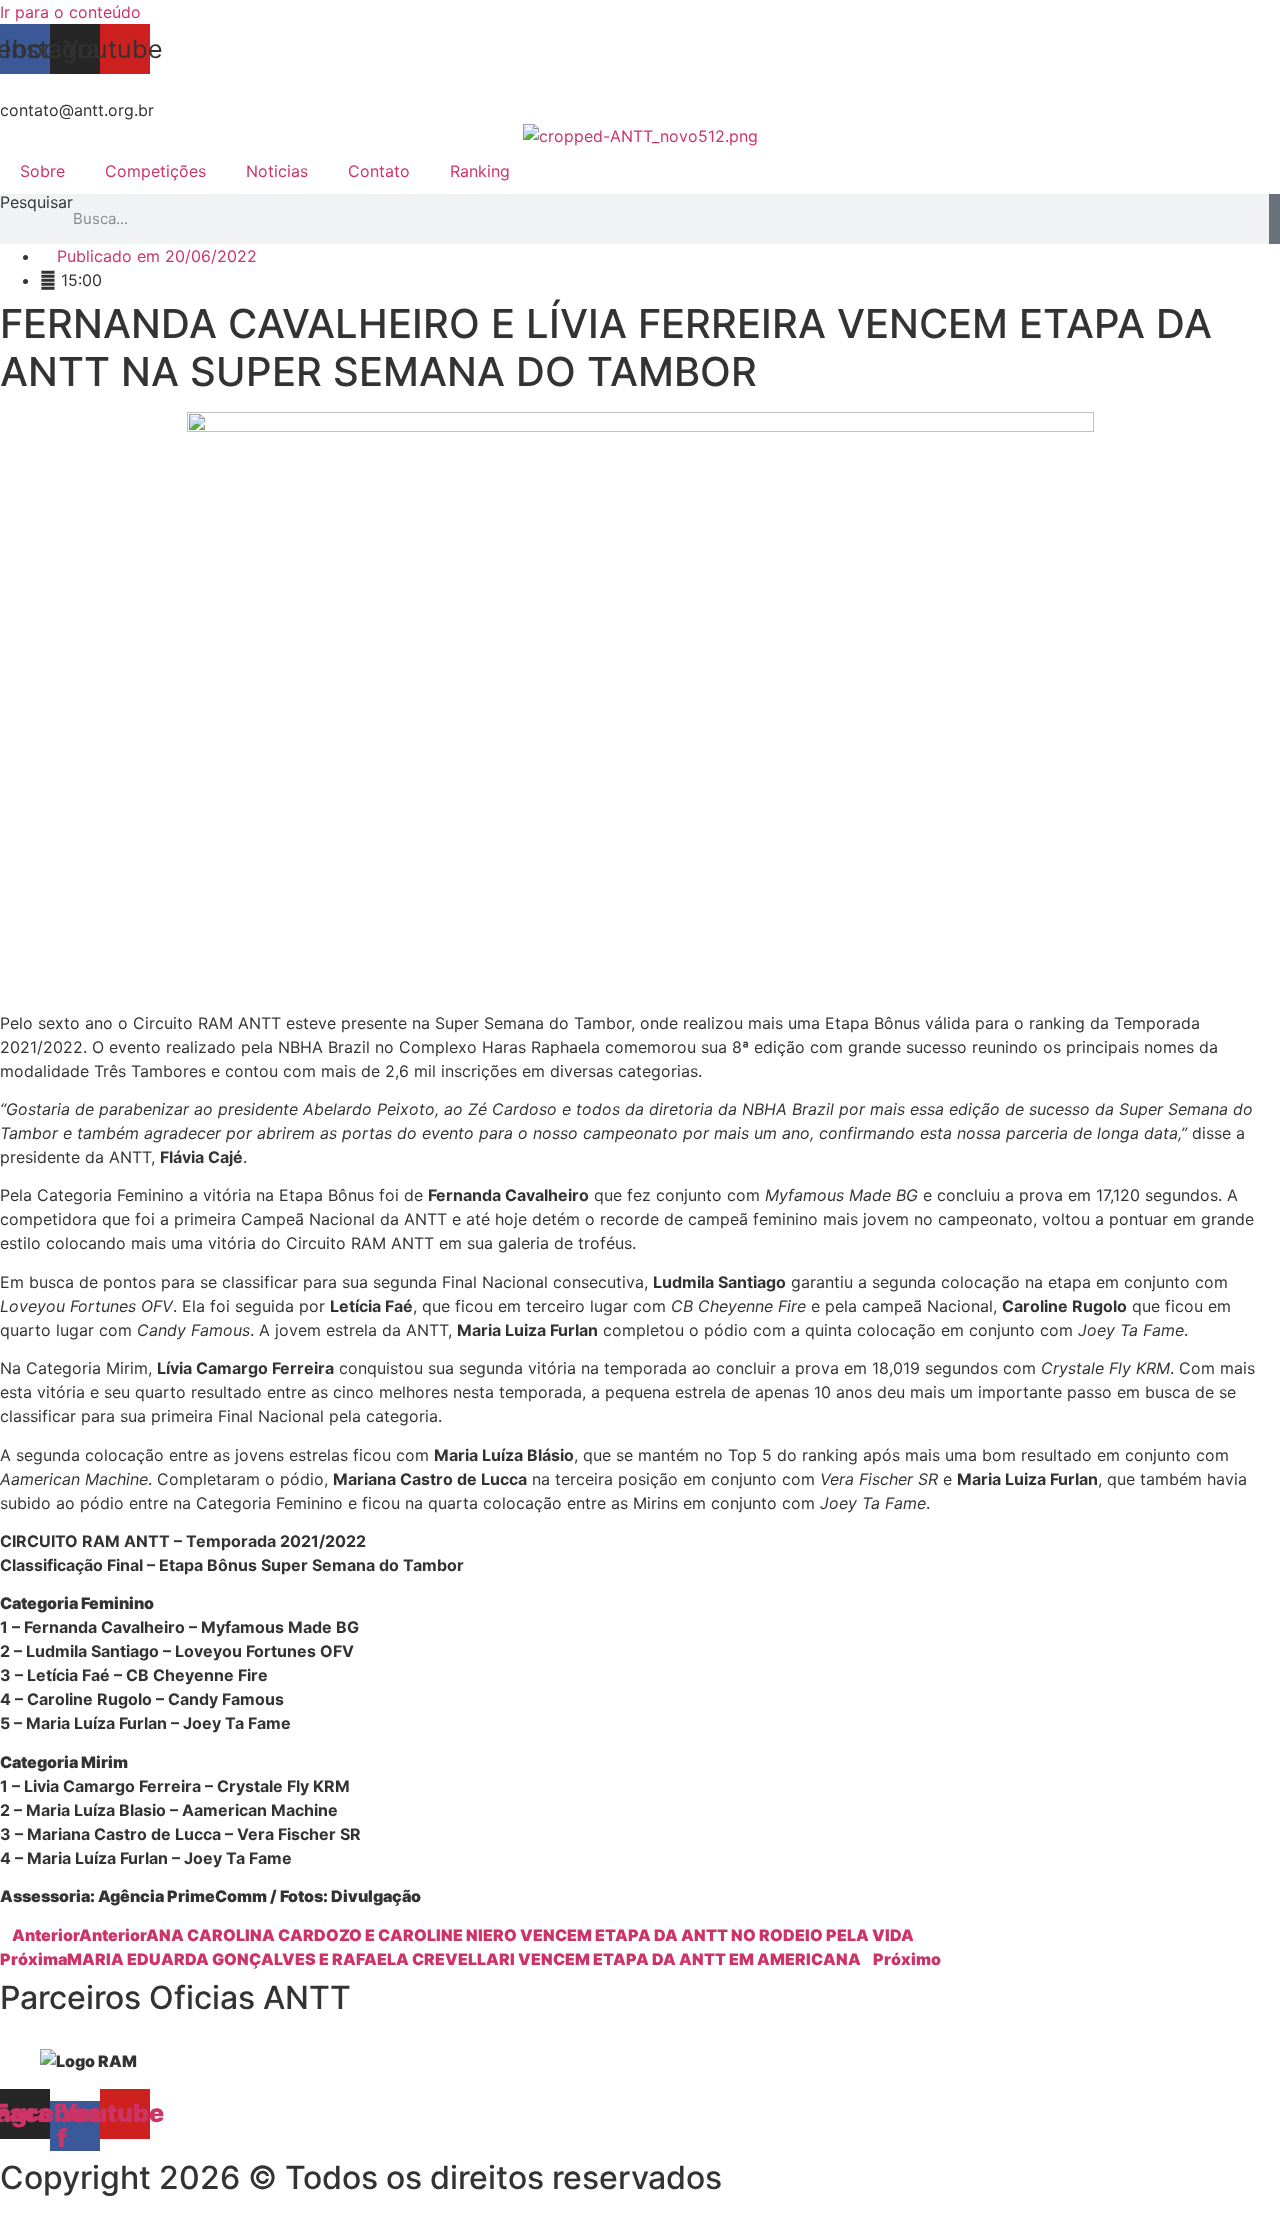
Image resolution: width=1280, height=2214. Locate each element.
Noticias (277, 171)
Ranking (480, 171)
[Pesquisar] (1274, 219)
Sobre (42, 171)
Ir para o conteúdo (70, 12)
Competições (155, 171)
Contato (379, 171)
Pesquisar (36, 203)
